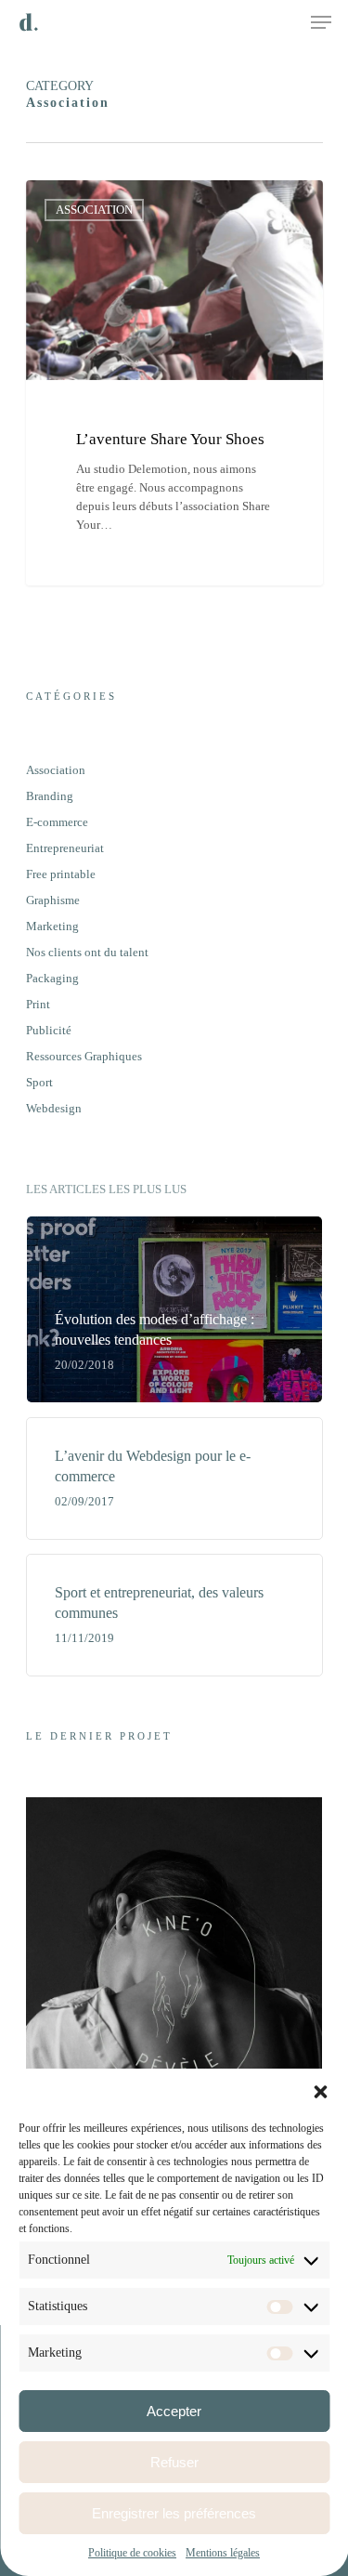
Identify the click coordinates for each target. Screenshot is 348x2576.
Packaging (52, 978)
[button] (320, 2092)
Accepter (174, 2411)
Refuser (174, 2462)
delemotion (88, 202)
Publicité (49, 1030)
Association (56, 770)
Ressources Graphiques (84, 1056)
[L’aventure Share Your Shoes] (174, 383)
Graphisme (53, 900)
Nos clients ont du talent (87, 952)
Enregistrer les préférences (174, 2513)
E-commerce (57, 822)
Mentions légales (223, 2553)
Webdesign (54, 1108)
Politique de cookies (132, 2553)
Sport (39, 1082)
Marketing (52, 926)
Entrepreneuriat (65, 848)
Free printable (61, 874)
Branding (50, 796)
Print (38, 1004)
